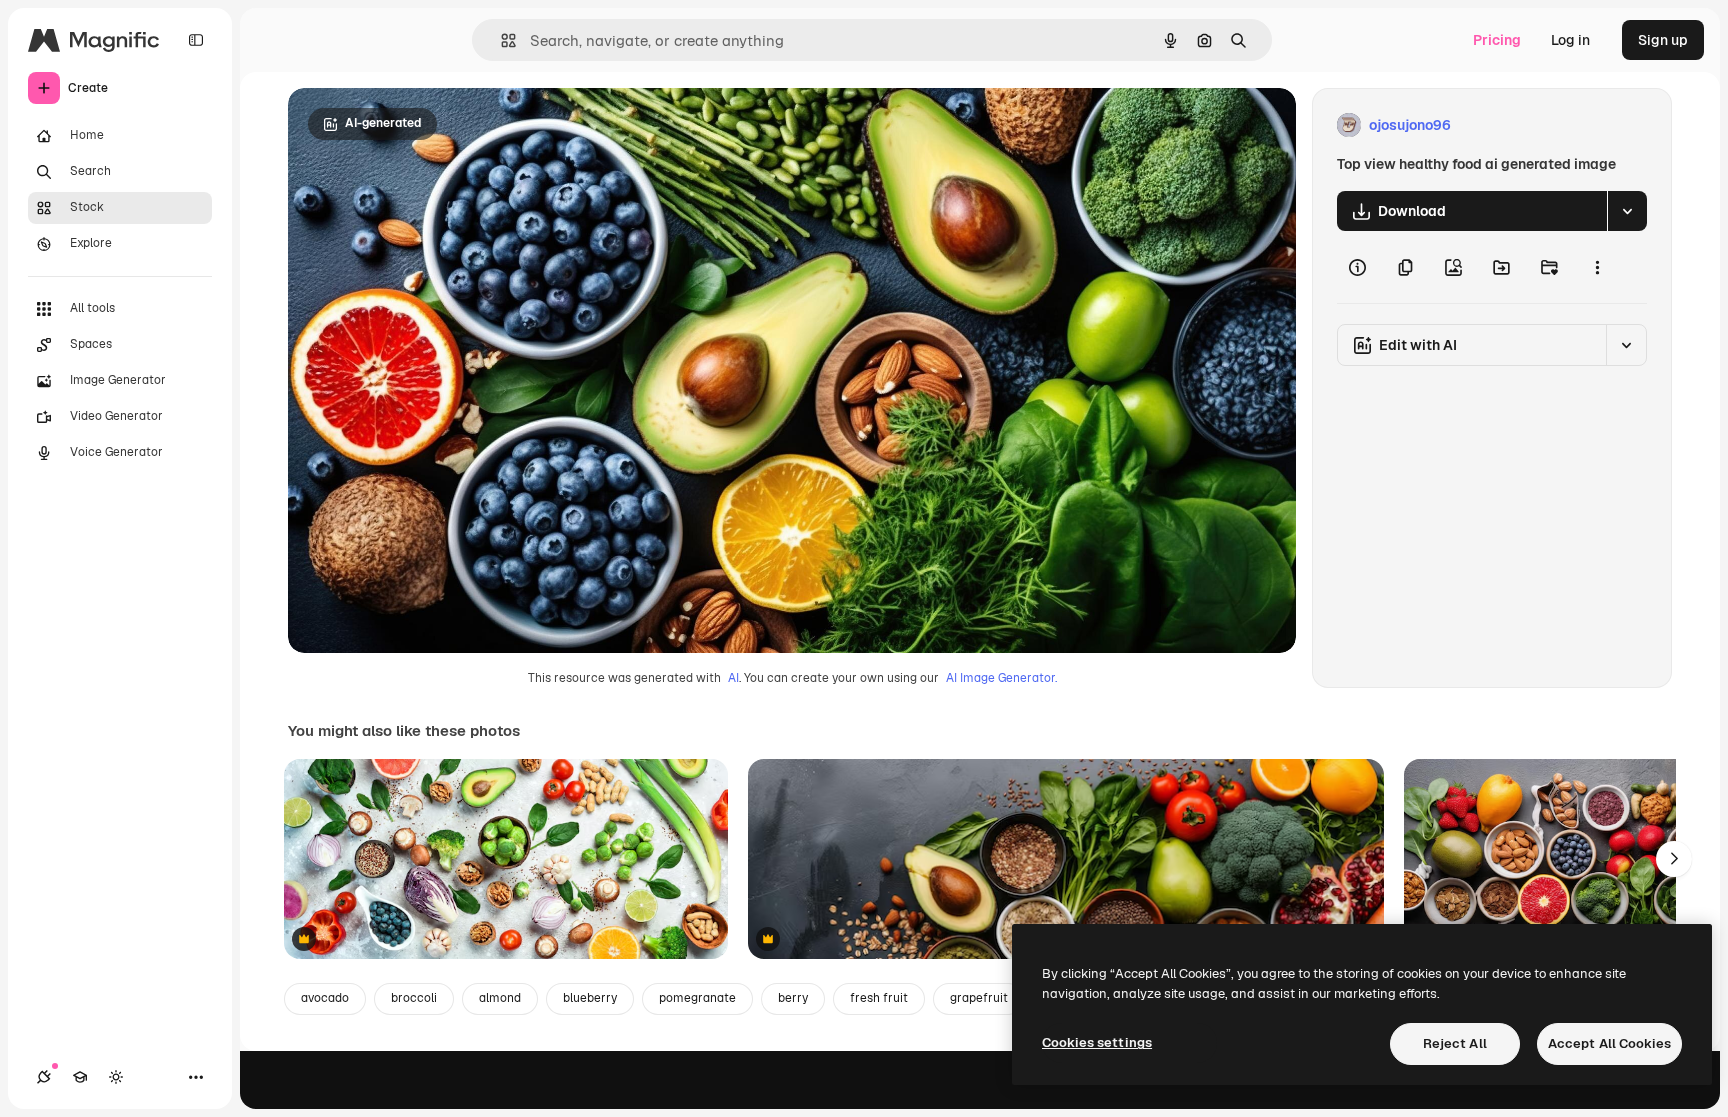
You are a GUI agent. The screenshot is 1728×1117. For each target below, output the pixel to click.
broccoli (414, 998)
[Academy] (80, 1077)
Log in (1570, 40)
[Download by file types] (1627, 211)
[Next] (1674, 859)
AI (733, 678)
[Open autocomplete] (500, 40)
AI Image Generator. (1001, 678)
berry (793, 998)
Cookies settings (1097, 1042)
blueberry (590, 998)
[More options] (1597, 267)
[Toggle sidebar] (196, 40)
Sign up (1663, 40)
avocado (325, 998)
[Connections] (44, 1077)
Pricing (1497, 40)
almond (500, 998)
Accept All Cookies (1609, 1043)
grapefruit (979, 998)
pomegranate (697, 998)
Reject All (1455, 1043)
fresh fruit (879, 998)
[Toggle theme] (116, 1077)
